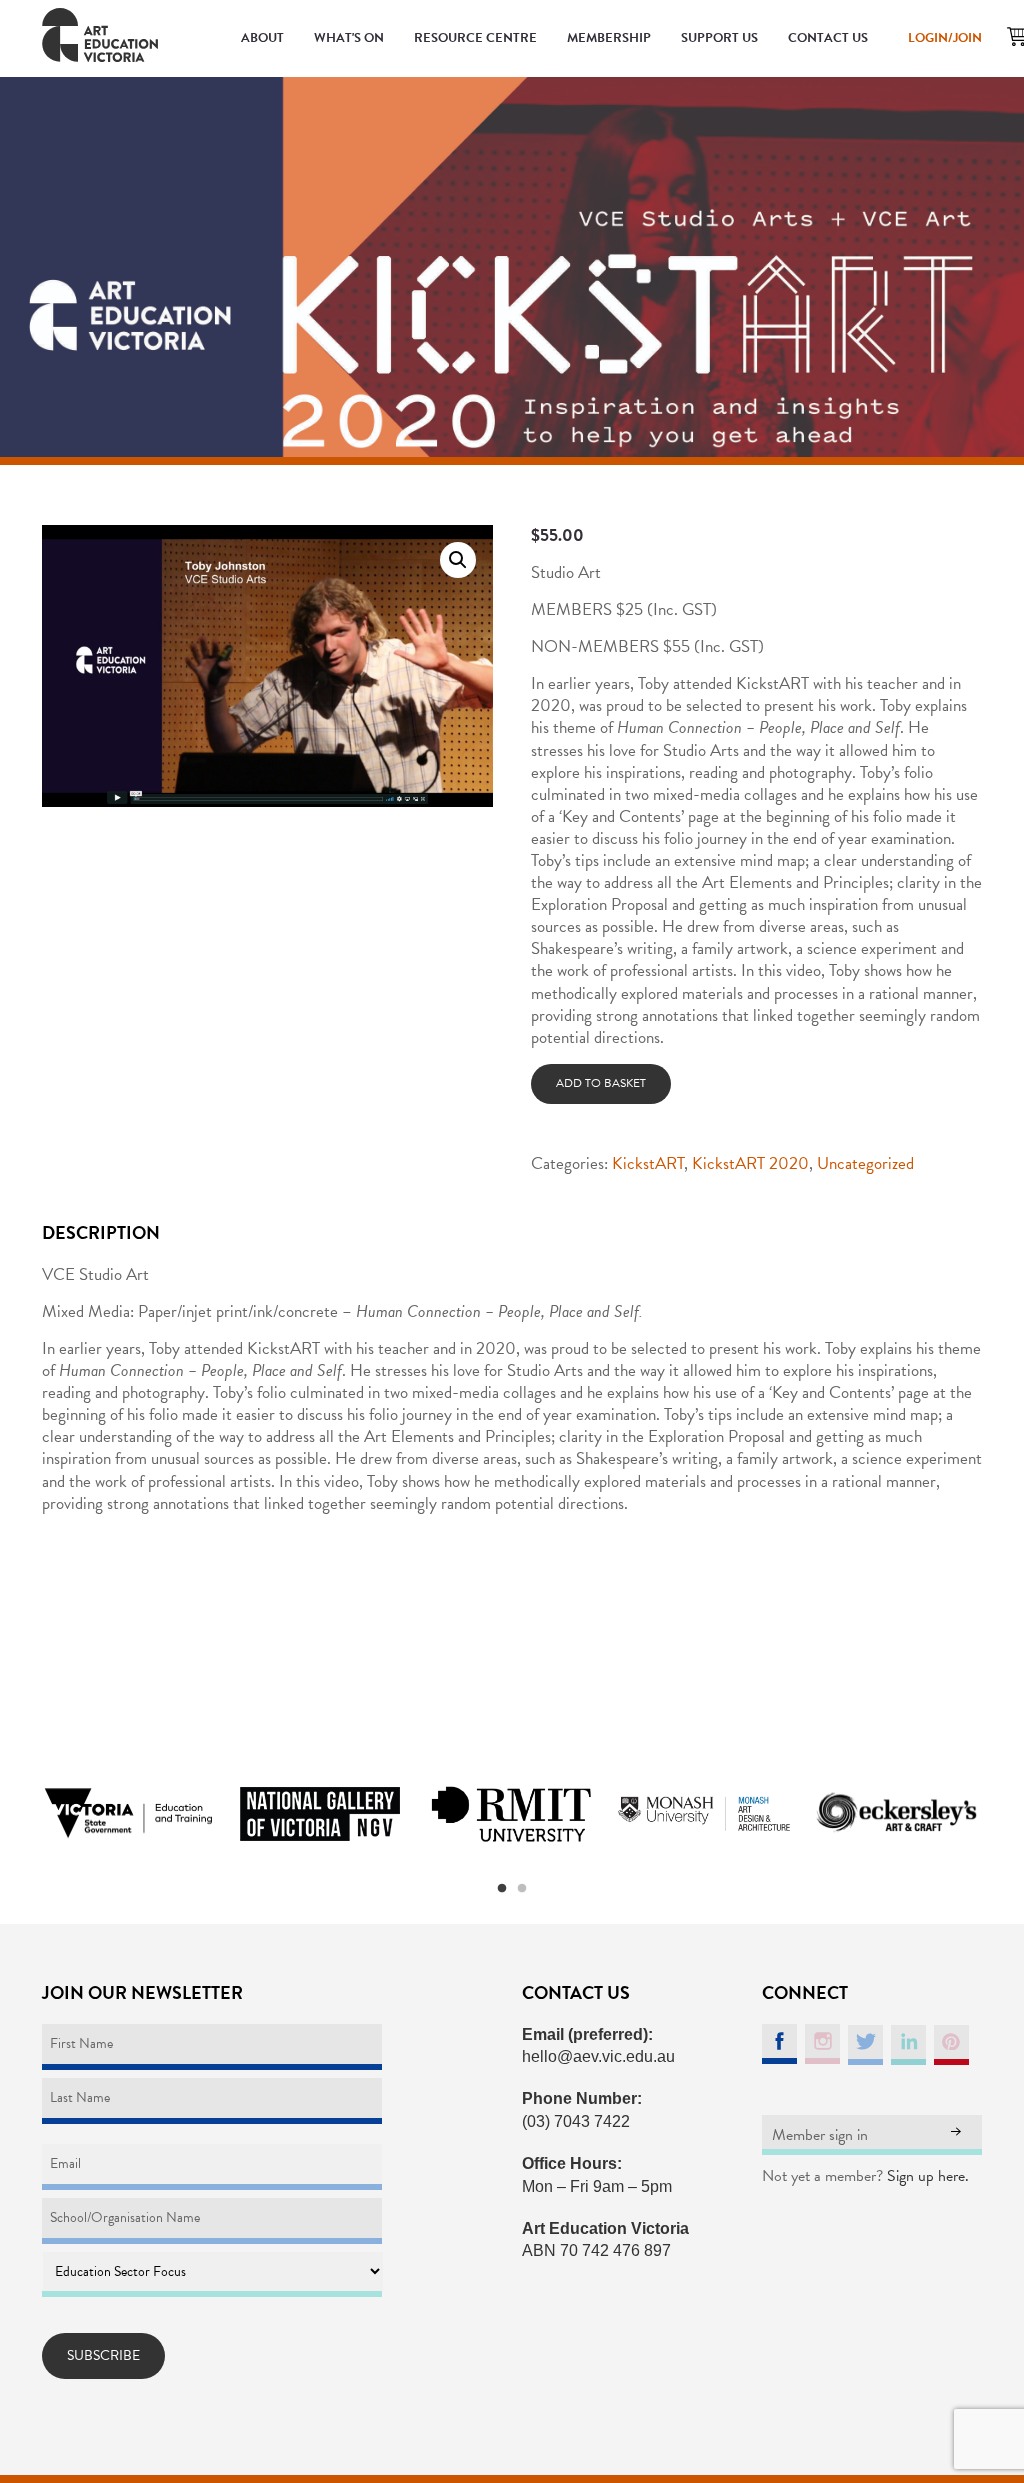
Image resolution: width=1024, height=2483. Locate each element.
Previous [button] (17, 1814)
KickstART (648, 1163)
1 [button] (502, 1889)
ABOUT (262, 38)
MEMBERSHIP (609, 38)
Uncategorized (865, 1163)
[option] (128, 1814)
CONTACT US (828, 38)
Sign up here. (928, 2176)
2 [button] (522, 1889)
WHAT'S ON (349, 38)
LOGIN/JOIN (945, 38)
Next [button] (1007, 1814)
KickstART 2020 (750, 1163)
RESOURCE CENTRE (475, 38)
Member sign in (820, 2135)
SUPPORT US (719, 38)
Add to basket (601, 1083)
